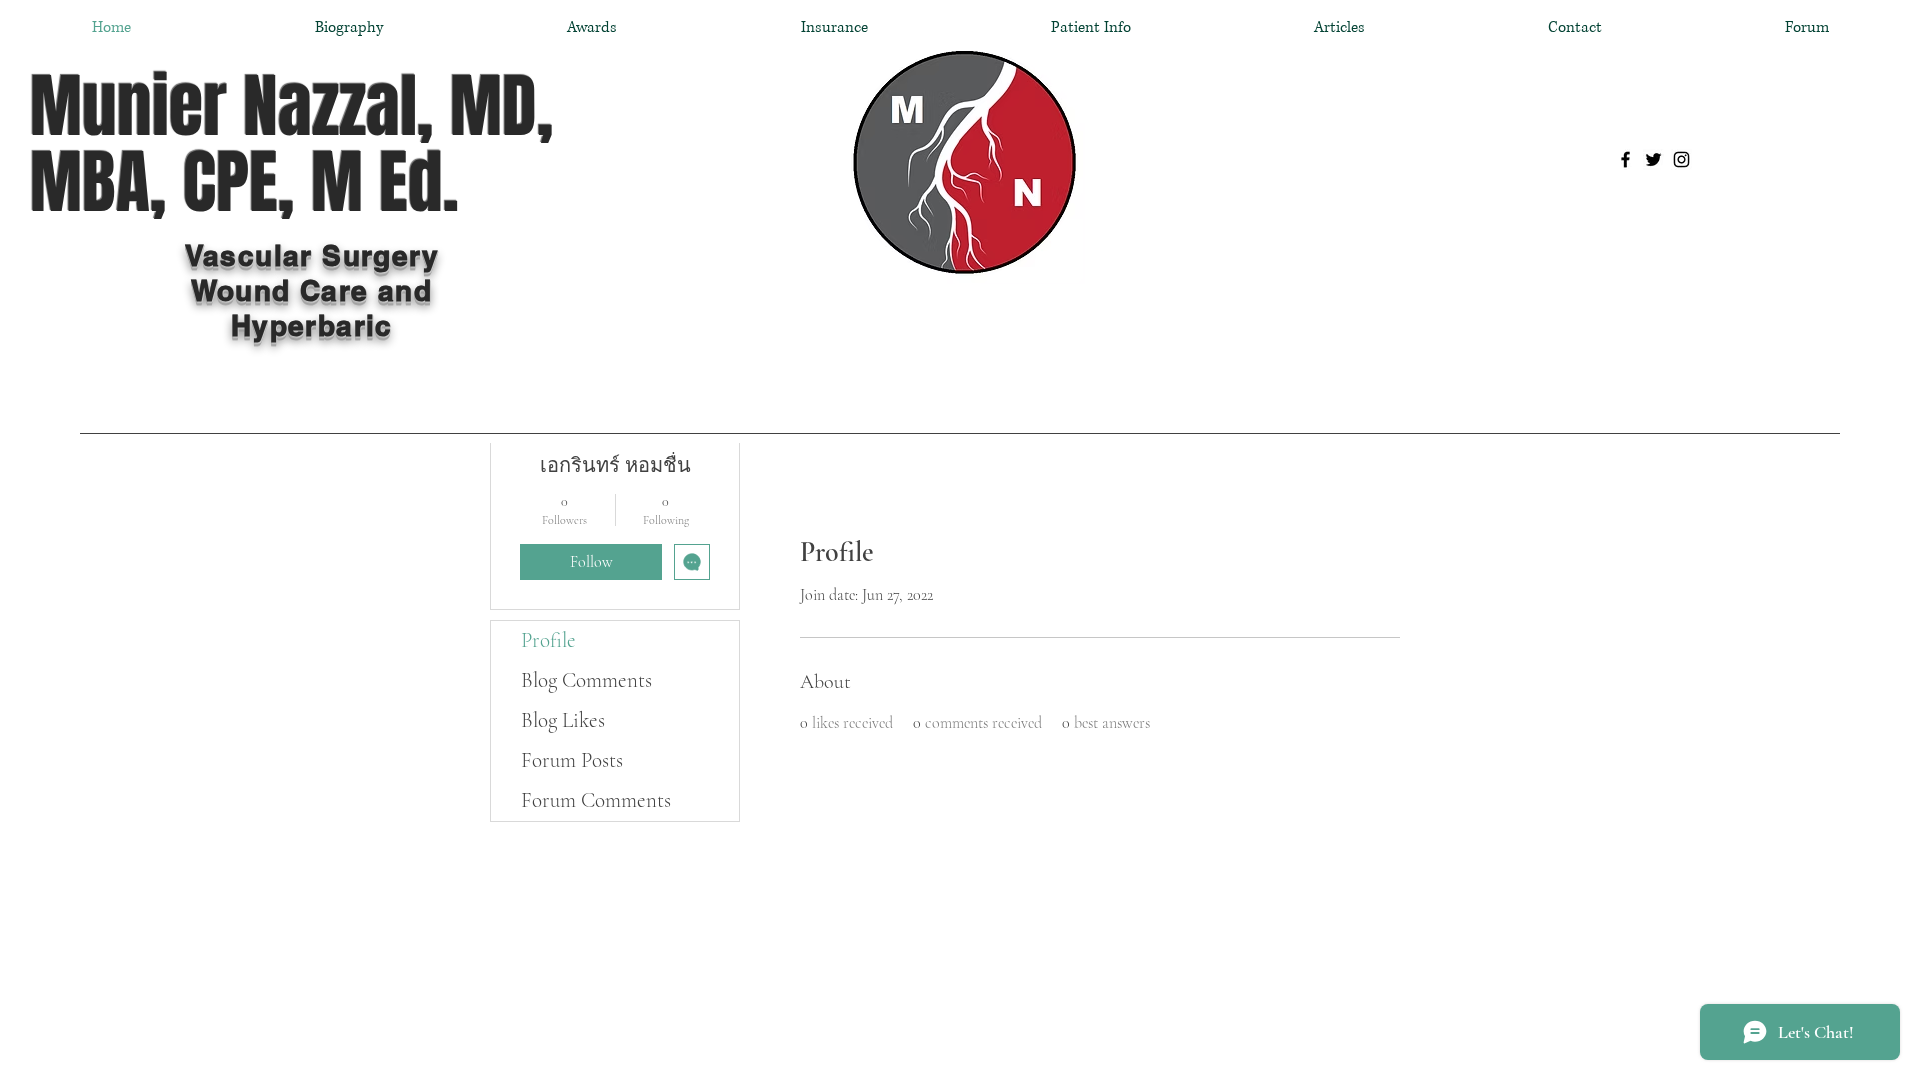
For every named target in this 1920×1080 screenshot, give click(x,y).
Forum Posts (572, 760)
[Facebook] (1625, 159)
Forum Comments (596, 800)
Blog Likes (563, 720)
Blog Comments (586, 680)
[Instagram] (1681, 159)
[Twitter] (1653, 159)
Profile (548, 640)
